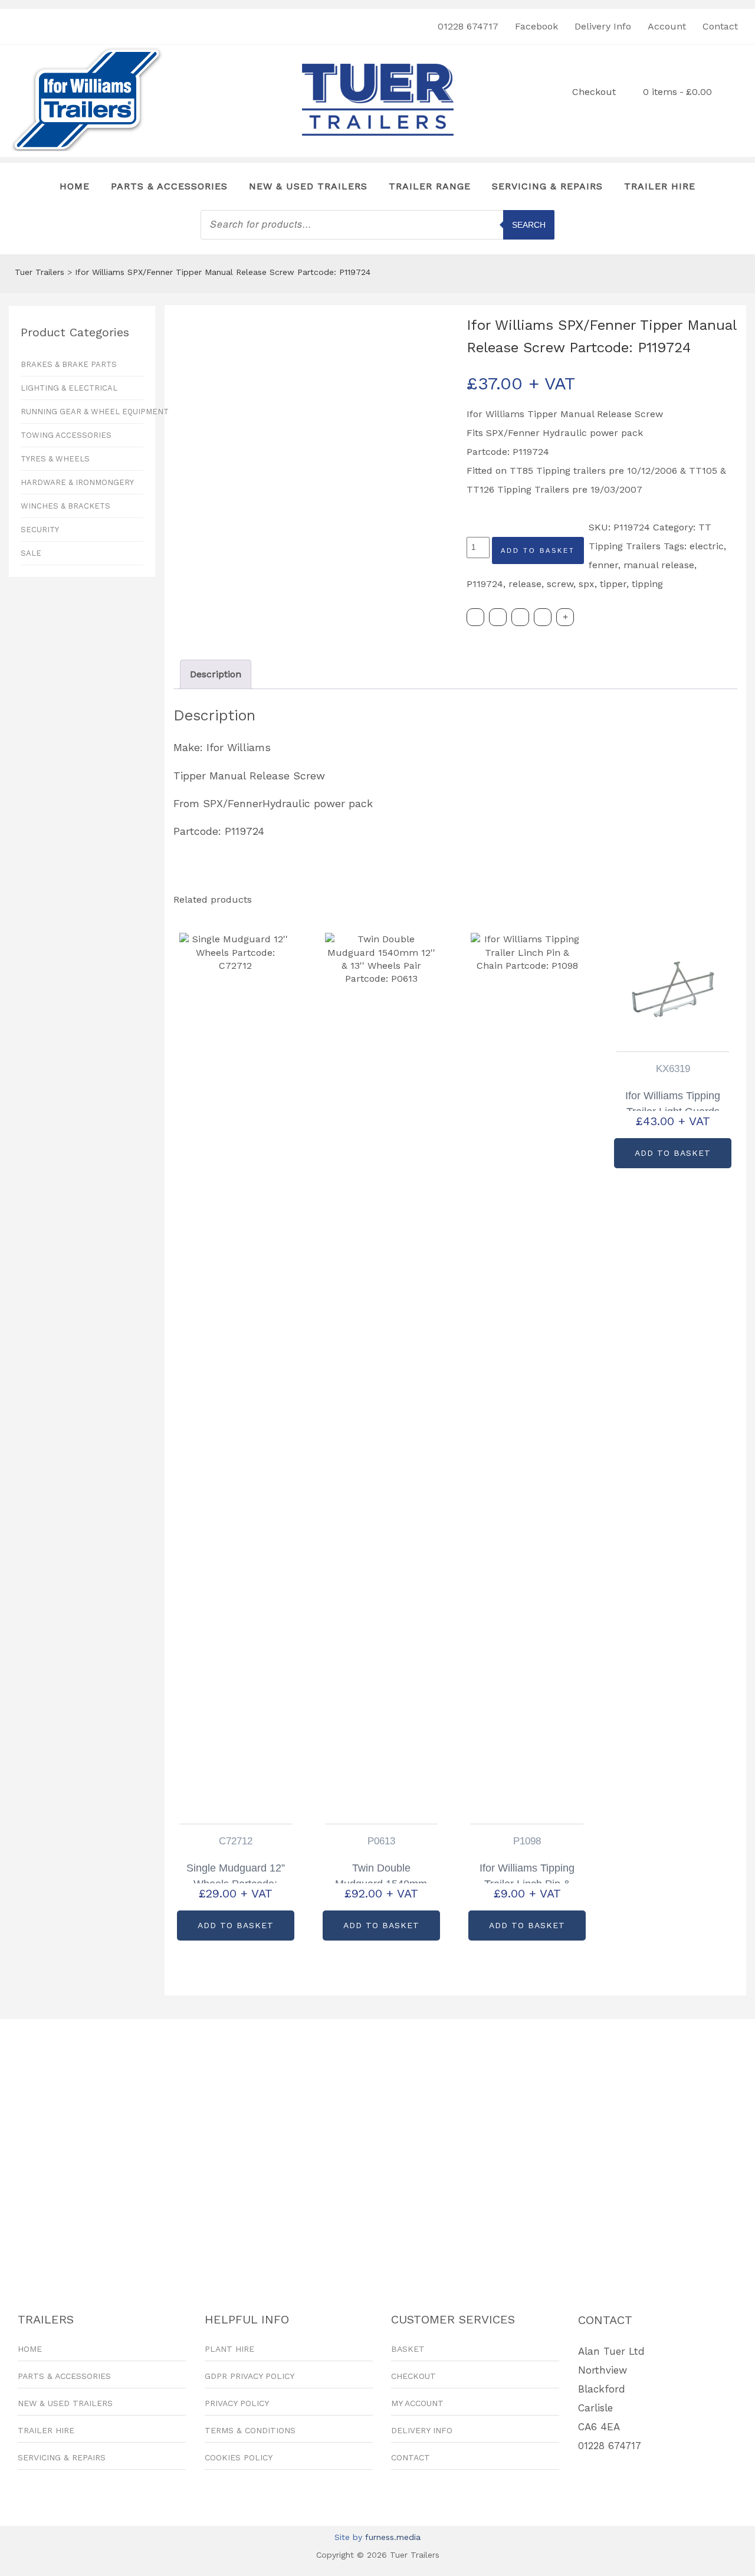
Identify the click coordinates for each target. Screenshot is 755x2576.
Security (40, 530)
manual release (659, 565)
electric (707, 546)
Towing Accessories (66, 435)
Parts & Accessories (169, 186)
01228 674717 (468, 26)
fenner (603, 565)
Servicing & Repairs (547, 186)
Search (529, 225)
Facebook (536, 26)
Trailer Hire (660, 186)
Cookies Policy (239, 2457)
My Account (417, 2403)
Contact (720, 26)
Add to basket (538, 550)
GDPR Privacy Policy (250, 2376)
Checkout (594, 92)
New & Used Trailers (308, 186)
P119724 (485, 584)
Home (75, 186)
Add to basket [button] (236, 1925)
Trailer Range (430, 186)
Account (667, 26)
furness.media (393, 2537)
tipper (613, 584)
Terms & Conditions (250, 2430)
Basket (408, 2349)
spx (587, 584)
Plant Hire (229, 2349)
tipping (647, 584)
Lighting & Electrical (69, 388)
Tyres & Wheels (55, 459)
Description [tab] (216, 674)
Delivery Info (603, 26)
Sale (31, 553)
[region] (377, 2146)
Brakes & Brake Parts (69, 364)
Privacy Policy (237, 2403)
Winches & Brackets (65, 506)
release (525, 584)
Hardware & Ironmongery (77, 482)
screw (560, 584)
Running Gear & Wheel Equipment (82, 412)
